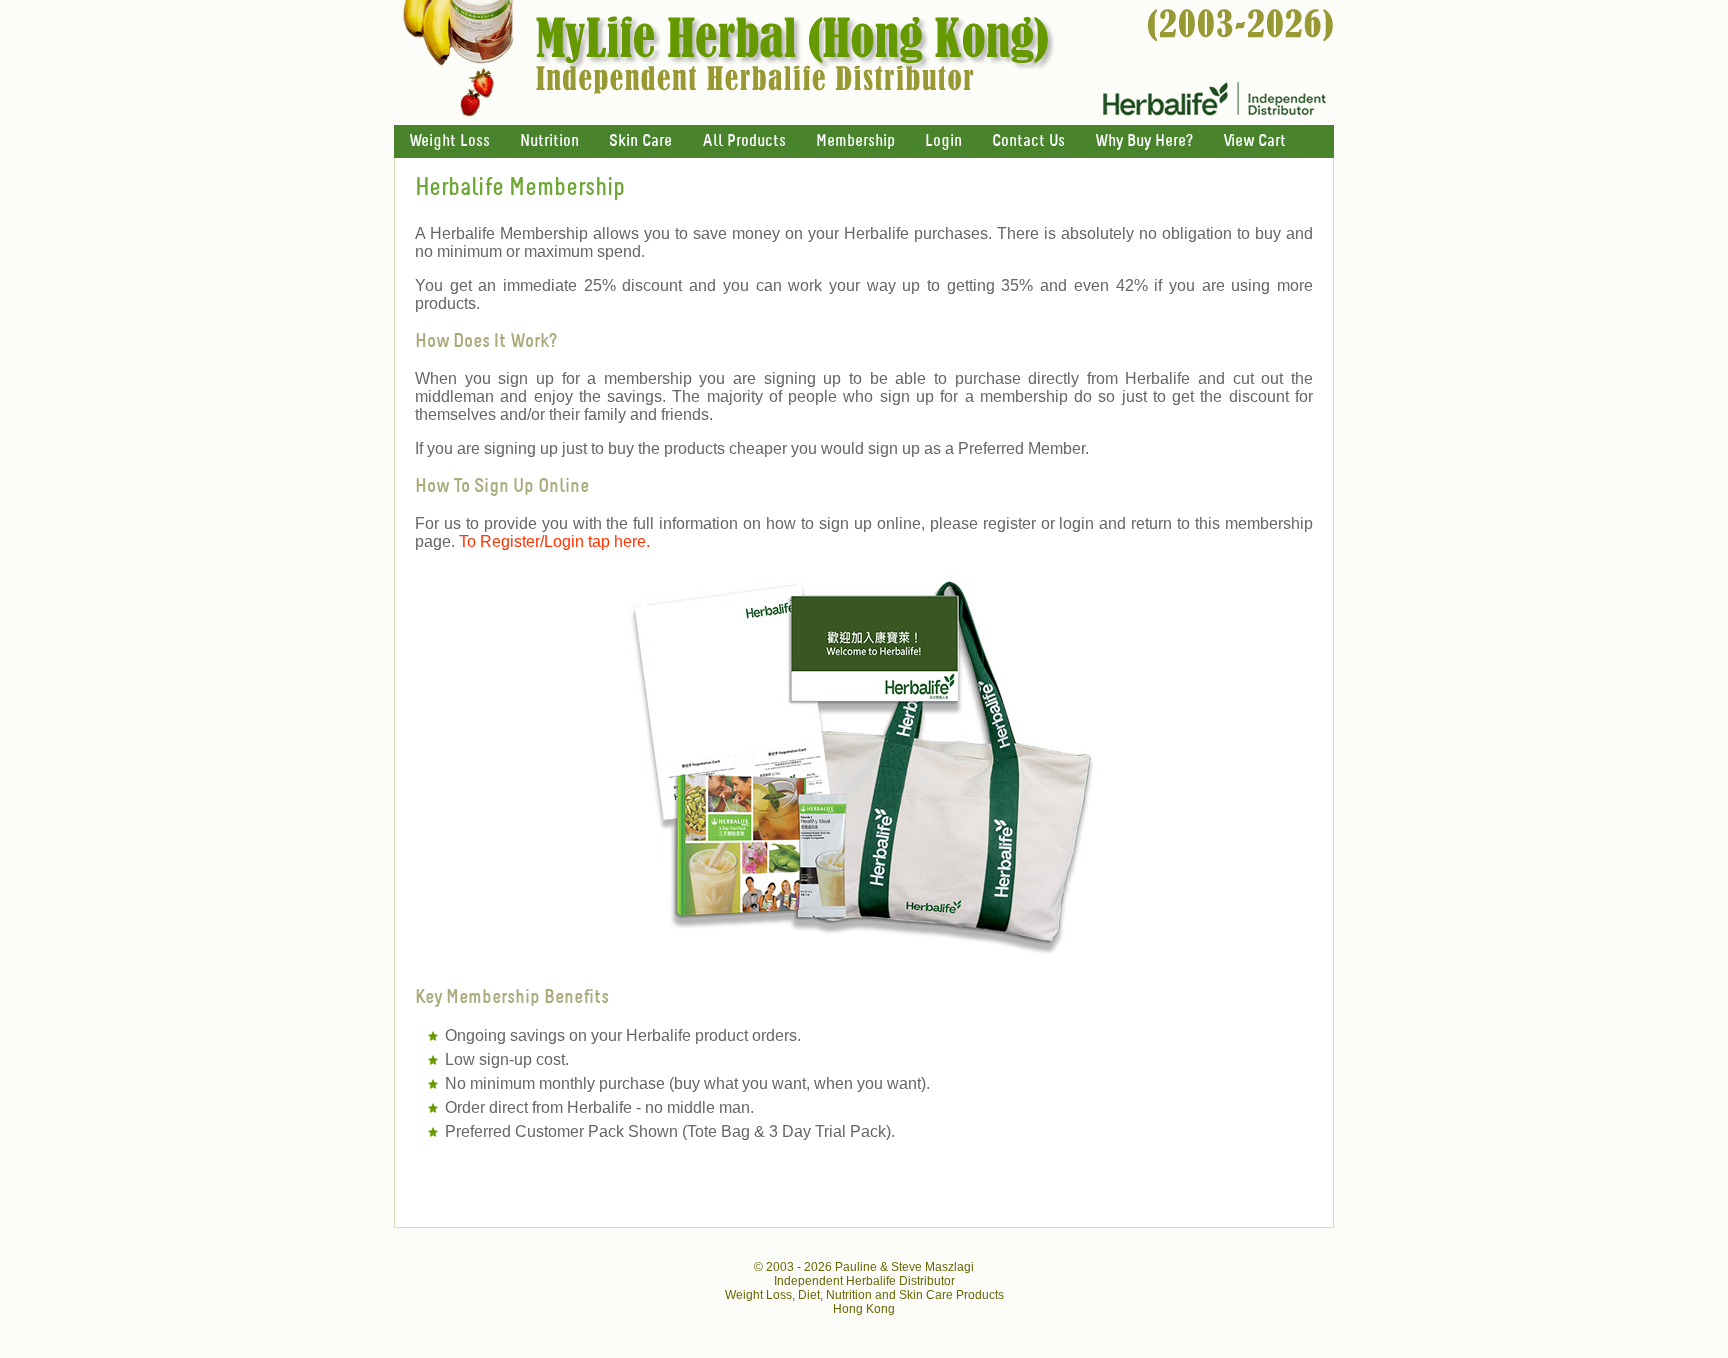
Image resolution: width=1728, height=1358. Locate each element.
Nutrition (549, 141)
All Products (744, 141)
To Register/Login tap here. (554, 541)
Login (943, 141)
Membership (855, 141)
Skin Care (640, 141)
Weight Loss (449, 141)
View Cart (1254, 141)
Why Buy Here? (1144, 141)
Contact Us (1028, 141)
